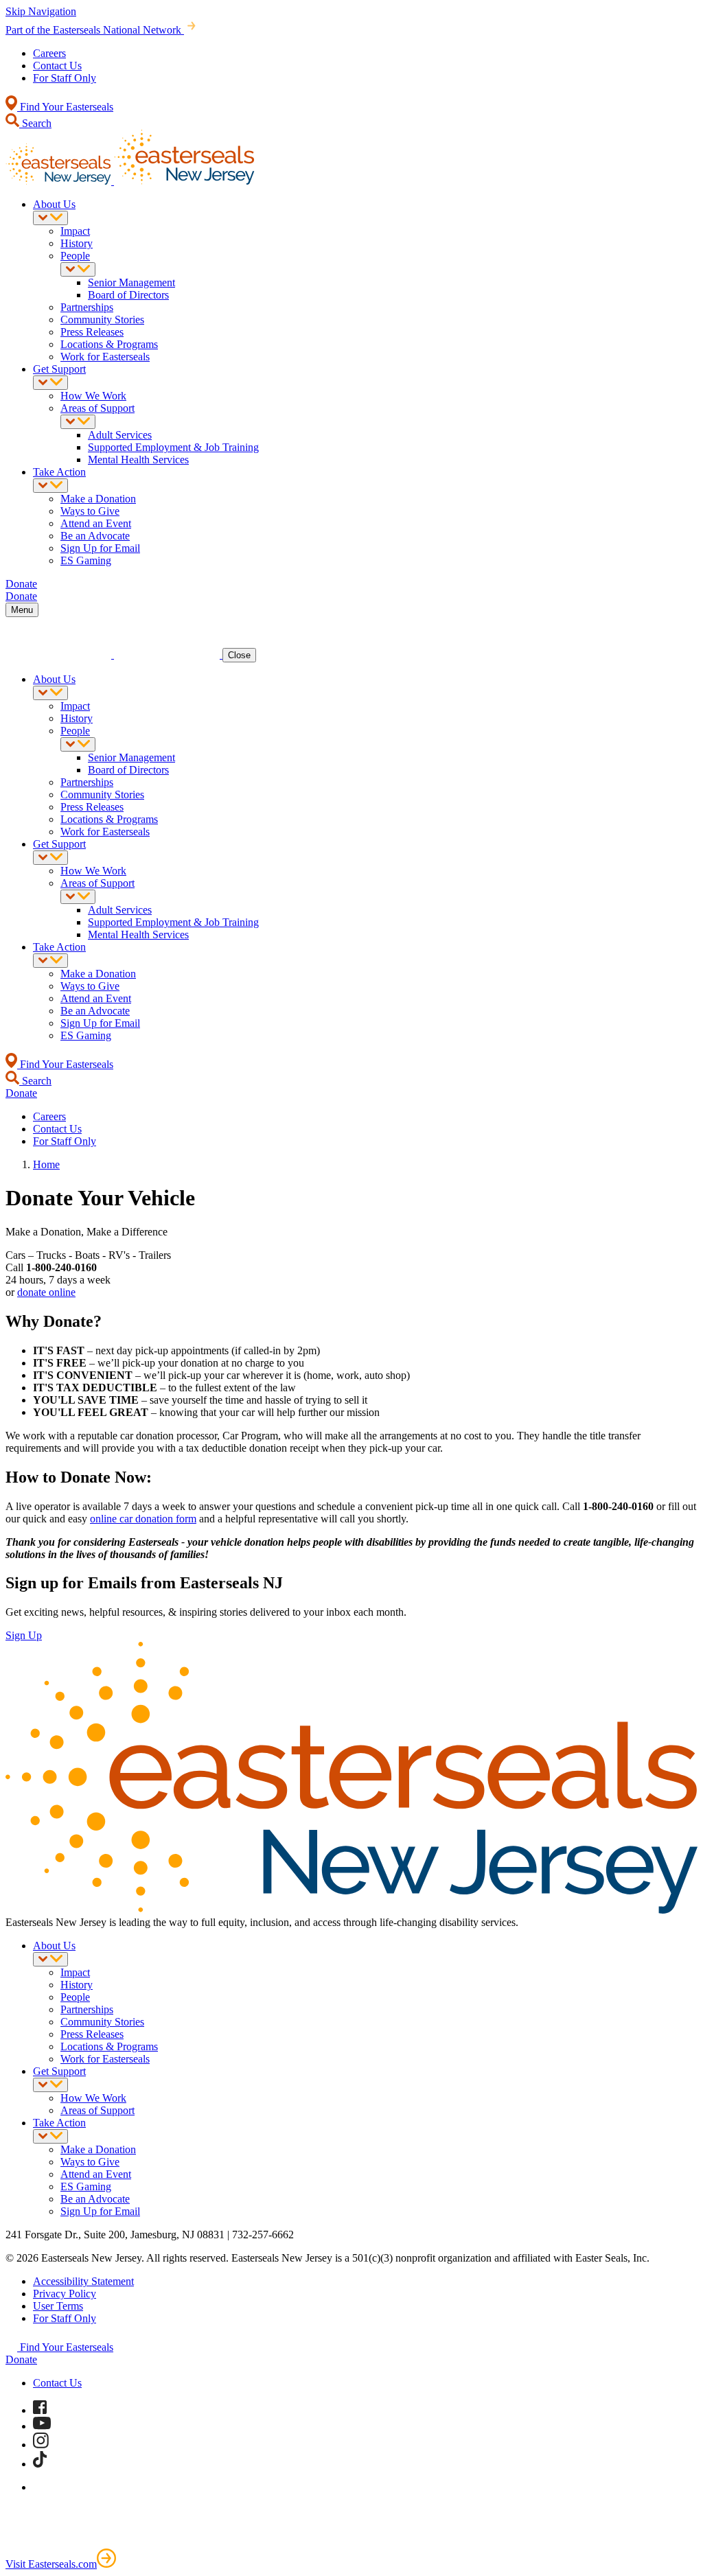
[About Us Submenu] (50, 218)
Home (46, 1164)
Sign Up (24, 1635)
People (75, 256)
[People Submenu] (78, 269)
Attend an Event (96, 523)
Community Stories (102, 320)
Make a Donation (98, 499)
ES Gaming (86, 560)
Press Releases (92, 332)
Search (35, 123)
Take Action (59, 472)
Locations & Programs (109, 344)
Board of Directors (128, 295)
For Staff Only (65, 78)
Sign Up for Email (100, 548)
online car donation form (143, 1519)
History (77, 243)
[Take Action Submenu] (50, 486)
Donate (21, 2359)
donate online (46, 1292)
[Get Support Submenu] (50, 383)
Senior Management (131, 282)
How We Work (93, 396)
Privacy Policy (65, 2294)
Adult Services (120, 435)
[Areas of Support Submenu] (78, 422)
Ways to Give (90, 511)
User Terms (58, 2306)
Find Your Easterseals (65, 107)
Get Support (59, 369)
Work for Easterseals (105, 357)
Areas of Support (97, 408)
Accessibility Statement (83, 2281)
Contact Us (57, 66)
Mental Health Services (138, 460)
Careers (49, 53)
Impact (75, 231)
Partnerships (87, 307)
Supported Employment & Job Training (173, 447)
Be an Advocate (95, 536)
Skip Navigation (41, 11)
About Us (54, 204)
